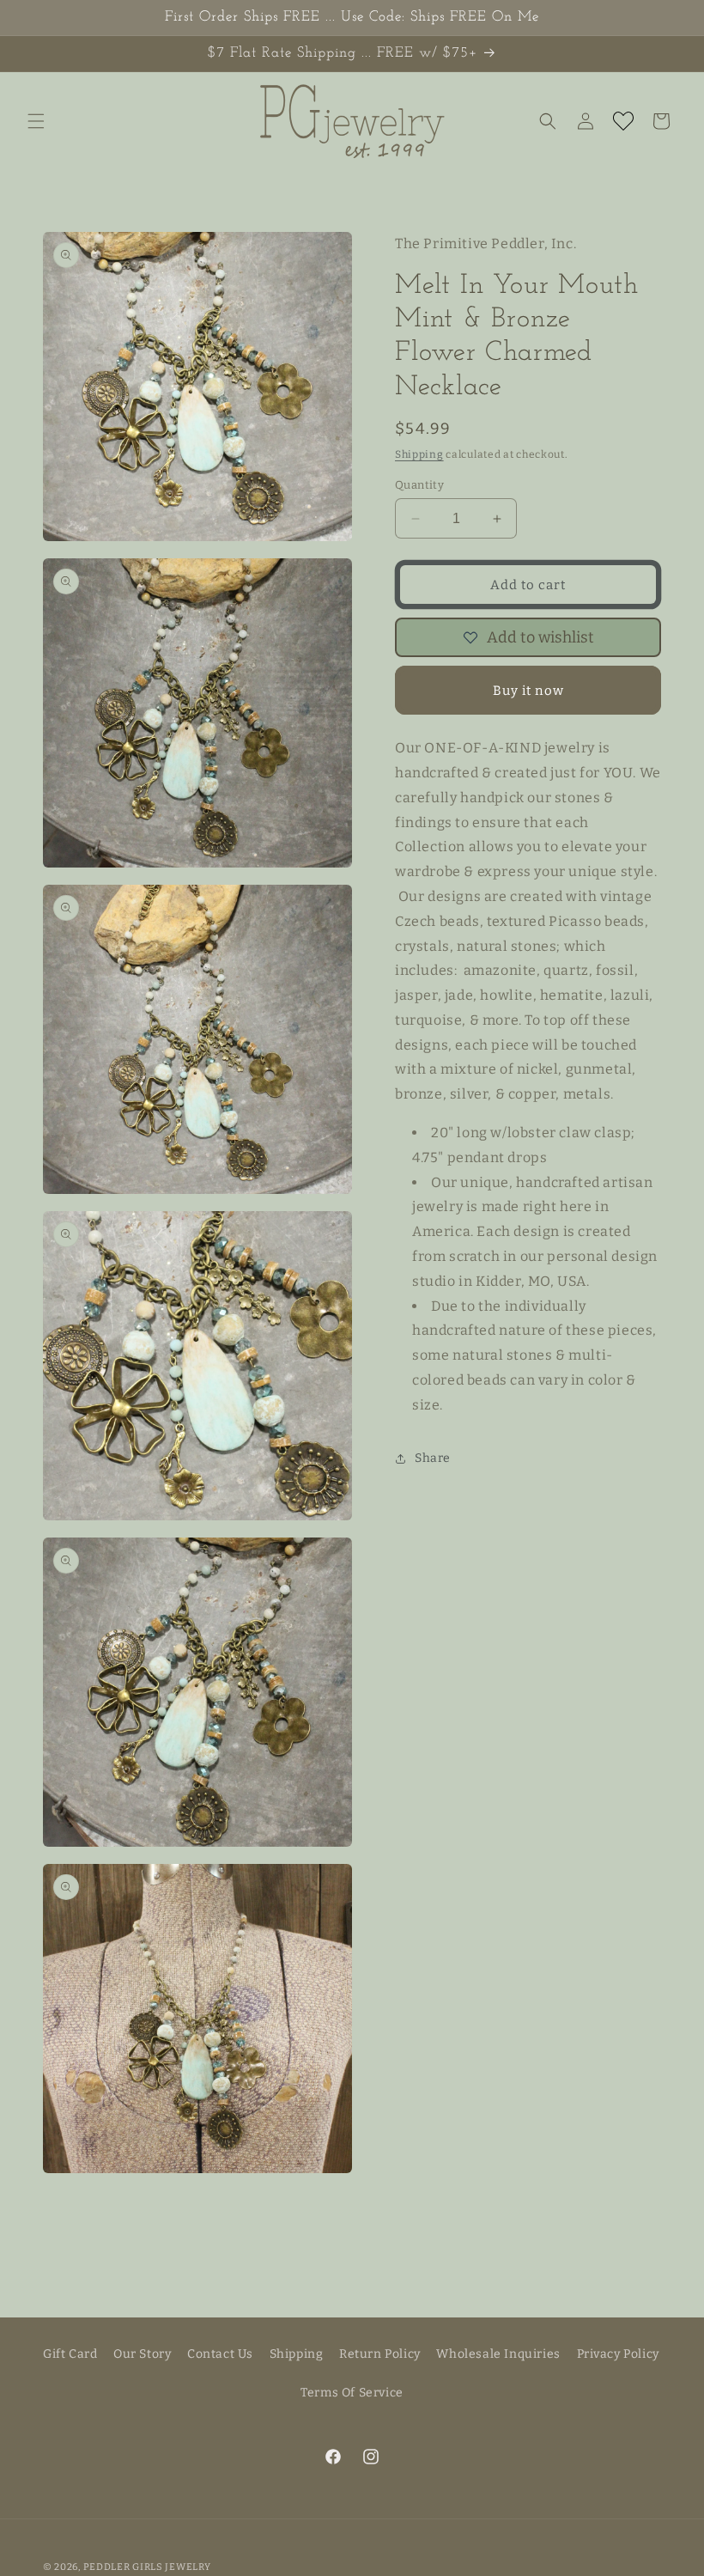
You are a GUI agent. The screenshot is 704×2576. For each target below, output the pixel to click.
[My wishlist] (623, 121)
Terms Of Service (352, 2393)
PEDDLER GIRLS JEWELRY (147, 2567)
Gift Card (70, 2354)
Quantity (419, 485)
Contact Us (220, 2354)
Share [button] (433, 1458)
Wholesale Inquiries (498, 2354)
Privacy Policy (618, 2354)
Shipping (419, 454)
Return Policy (380, 2354)
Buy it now (528, 691)
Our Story (142, 2354)
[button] (36, 121)
